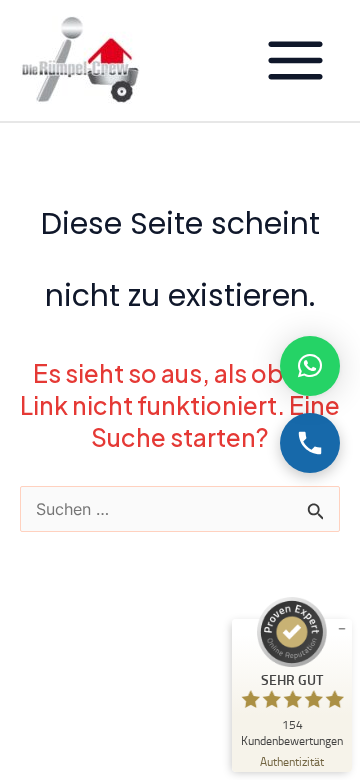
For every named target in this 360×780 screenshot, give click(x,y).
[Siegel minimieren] (342, 629)
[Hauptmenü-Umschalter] (295, 61)
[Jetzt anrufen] (310, 443)
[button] (310, 366)
